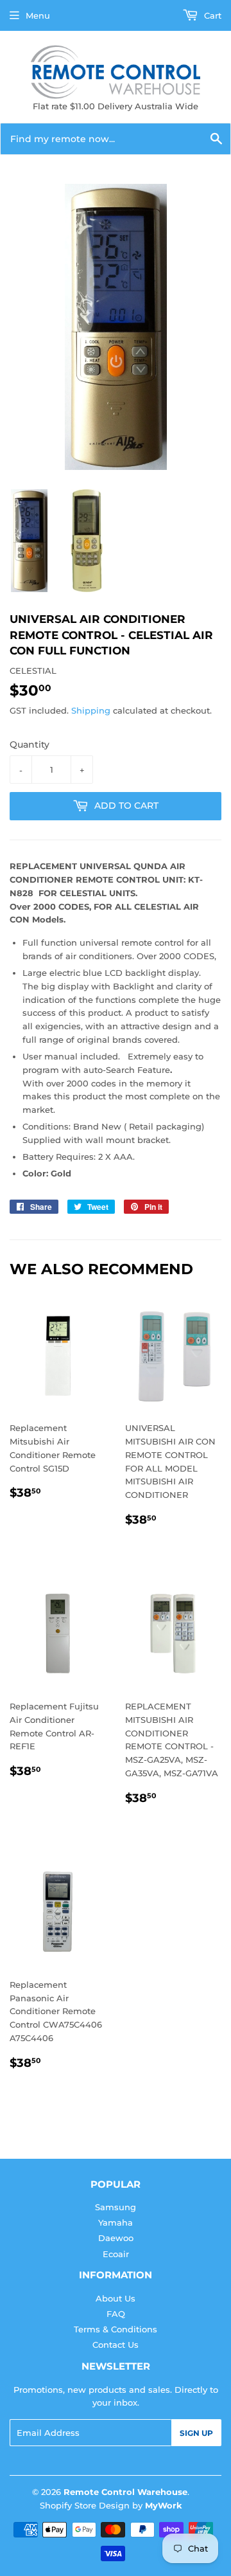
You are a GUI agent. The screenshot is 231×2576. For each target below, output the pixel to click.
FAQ (116, 2314)
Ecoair (116, 2254)
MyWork (164, 2505)
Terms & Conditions (116, 2329)
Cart (211, 15)
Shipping (91, 710)
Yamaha (116, 2222)
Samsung (116, 2207)
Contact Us (116, 2345)
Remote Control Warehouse (125, 2492)
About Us (116, 2298)
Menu (38, 15)
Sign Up (196, 2433)
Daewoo (116, 2238)
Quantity (30, 744)
